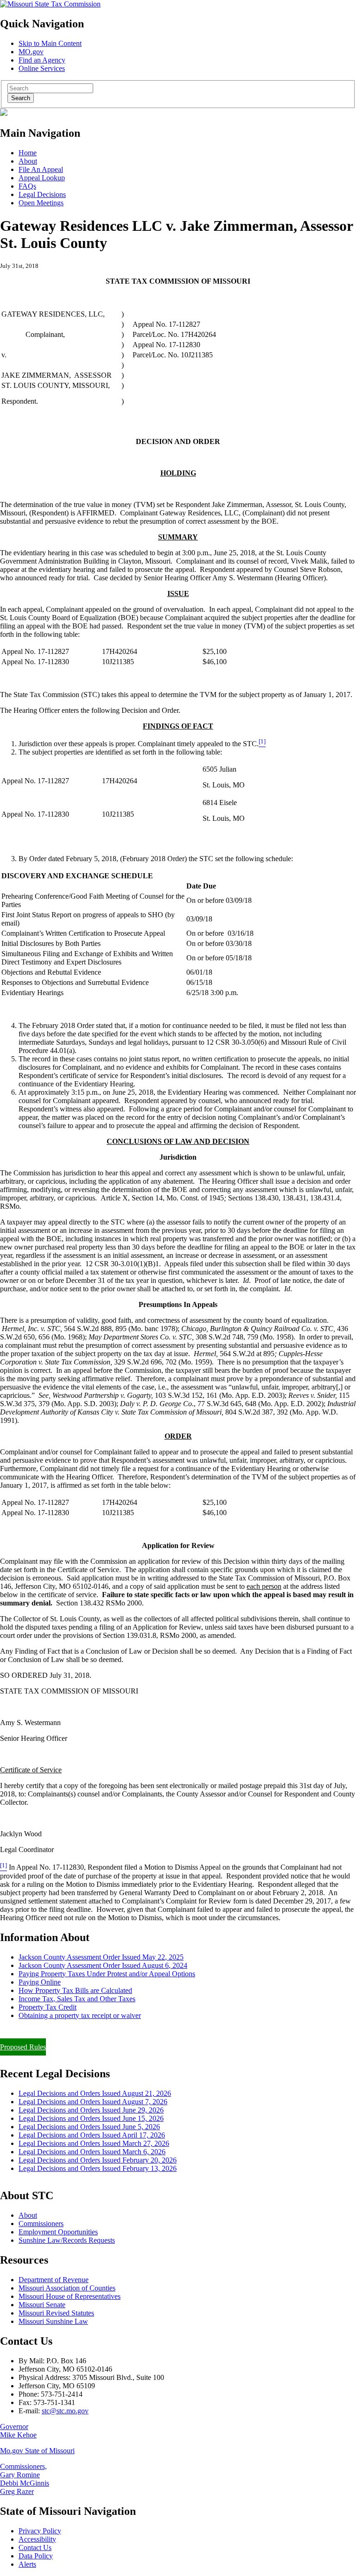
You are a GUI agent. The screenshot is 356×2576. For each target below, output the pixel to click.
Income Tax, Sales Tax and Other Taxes (77, 1999)
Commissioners (41, 2224)
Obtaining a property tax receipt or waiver (80, 2015)
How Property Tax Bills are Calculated (75, 1990)
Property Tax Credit (48, 2007)
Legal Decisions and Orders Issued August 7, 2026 (93, 2102)
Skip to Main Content (50, 43)
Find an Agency (42, 60)
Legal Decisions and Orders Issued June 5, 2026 (89, 2127)
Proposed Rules (23, 2047)
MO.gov (31, 52)
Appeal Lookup (42, 178)
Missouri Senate (42, 2305)
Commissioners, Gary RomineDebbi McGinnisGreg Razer (25, 2479)
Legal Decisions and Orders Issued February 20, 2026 (98, 2160)
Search (21, 98)
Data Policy (36, 2556)
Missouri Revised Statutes (56, 2313)
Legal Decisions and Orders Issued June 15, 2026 (91, 2118)
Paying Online (40, 1982)
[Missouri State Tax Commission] (50, 4)
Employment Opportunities (58, 2232)
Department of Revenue (54, 2280)
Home (28, 153)
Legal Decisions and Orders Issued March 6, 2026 (92, 2152)
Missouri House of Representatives (70, 2296)
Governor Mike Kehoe (18, 2431)
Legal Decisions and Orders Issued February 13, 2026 (98, 2168)
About (28, 161)
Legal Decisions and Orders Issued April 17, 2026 (92, 2135)
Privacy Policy (40, 2531)
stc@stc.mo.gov (65, 2411)
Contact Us (35, 2547)
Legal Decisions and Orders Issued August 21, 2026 (95, 2093)
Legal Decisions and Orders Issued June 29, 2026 (91, 2110)
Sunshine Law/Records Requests (67, 2240)
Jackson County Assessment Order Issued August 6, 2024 (103, 1965)
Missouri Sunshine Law (53, 2321)
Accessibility (37, 2539)
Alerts (27, 2564)
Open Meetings (41, 203)
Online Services (42, 68)
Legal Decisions (42, 194)
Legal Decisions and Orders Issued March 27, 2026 (94, 2143)
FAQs (27, 186)
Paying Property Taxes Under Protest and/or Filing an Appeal (90, 2031)
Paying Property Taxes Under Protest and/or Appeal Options (107, 1974)
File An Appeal (41, 169)
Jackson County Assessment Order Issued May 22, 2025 (101, 1957)
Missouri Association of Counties (67, 2288)
